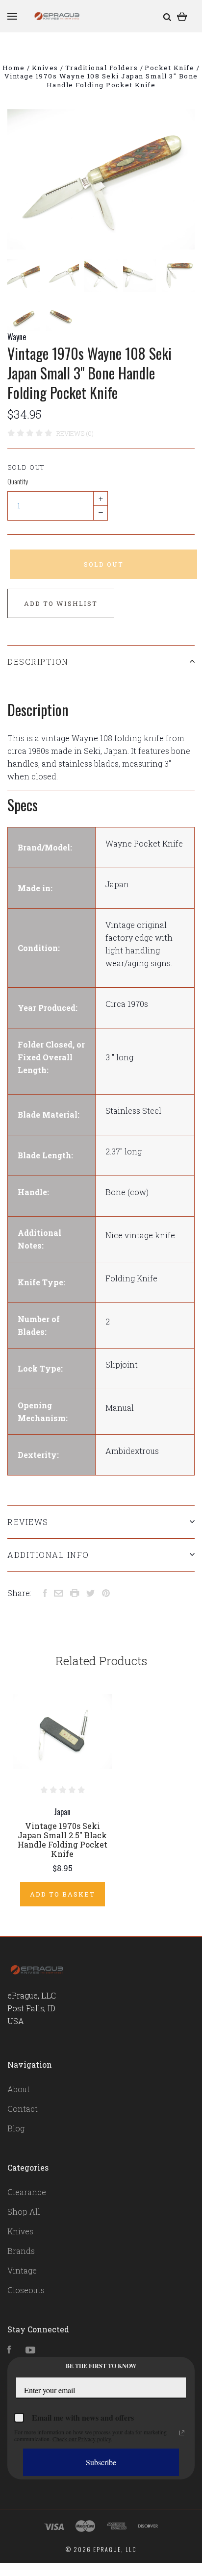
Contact (23, 2109)
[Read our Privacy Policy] (182, 2433)
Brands (21, 2251)
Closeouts (26, 2290)
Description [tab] (38, 662)
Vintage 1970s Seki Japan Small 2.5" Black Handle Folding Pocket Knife (63, 1840)
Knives (20, 2231)
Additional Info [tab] (48, 1555)
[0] (182, 16)
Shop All (24, 2212)
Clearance (27, 2192)
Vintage (22, 2270)
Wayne (17, 337)
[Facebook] (9, 2350)
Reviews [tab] (28, 1522)
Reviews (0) (75, 433)
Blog (16, 2128)
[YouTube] (30, 2350)
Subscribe (101, 2462)
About (19, 2089)
